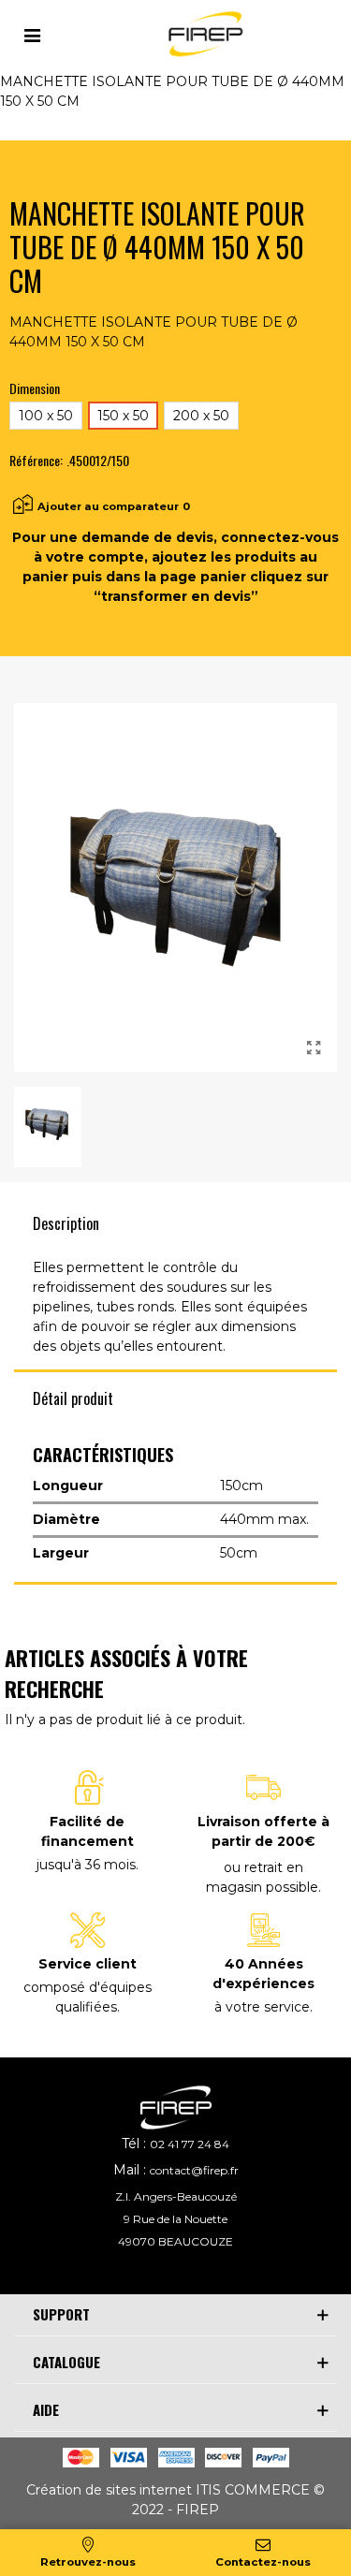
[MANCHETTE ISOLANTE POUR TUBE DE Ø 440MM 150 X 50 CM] (314, 1048)
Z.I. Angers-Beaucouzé (176, 2196)
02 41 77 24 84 (190, 2144)
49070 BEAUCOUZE (175, 2241)
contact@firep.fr (194, 2170)
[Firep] (203, 34)
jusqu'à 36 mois (86, 1865)
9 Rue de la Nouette (175, 2219)
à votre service (262, 2007)
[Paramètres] (32, 34)
